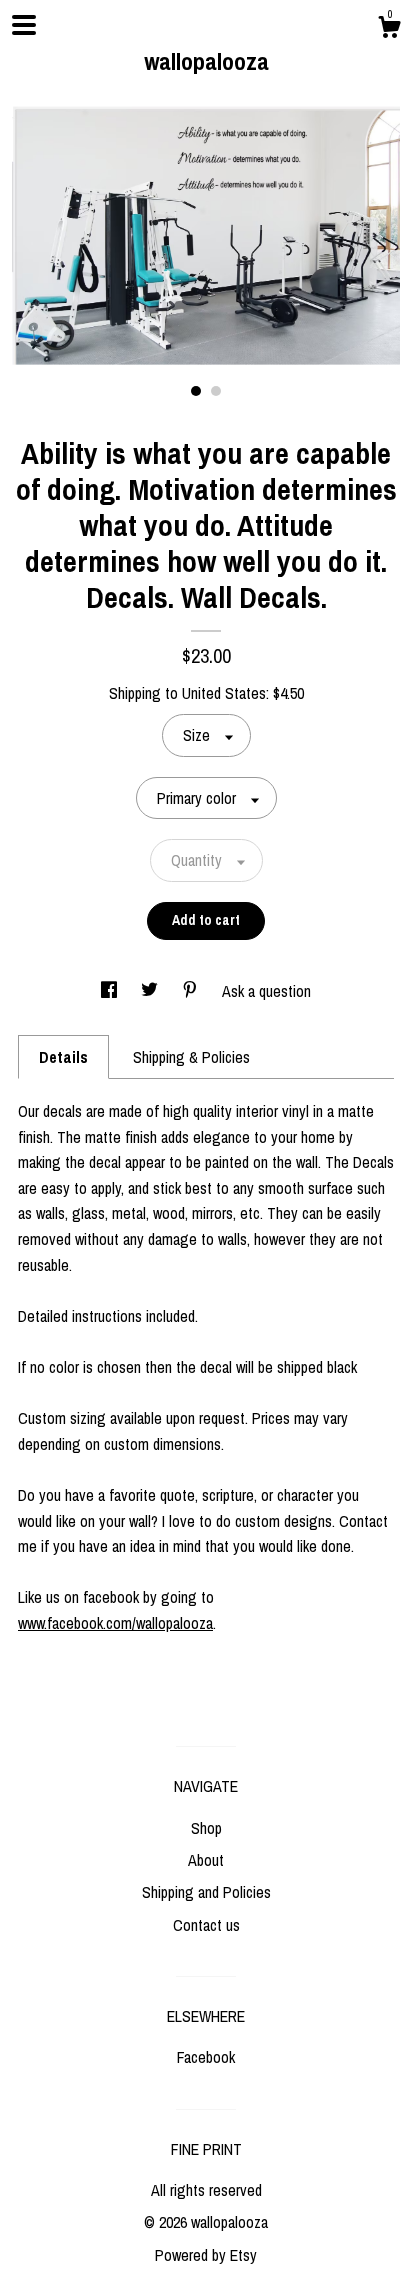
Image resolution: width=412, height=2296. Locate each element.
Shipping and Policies (206, 1892)
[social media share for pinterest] (192, 991)
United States (224, 693)
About (206, 1860)
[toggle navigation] (24, 25)
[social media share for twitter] (151, 991)
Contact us (206, 1925)
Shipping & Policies (191, 1057)
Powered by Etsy (206, 2255)
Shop (206, 1828)
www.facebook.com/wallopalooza (115, 1623)
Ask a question (266, 991)
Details (63, 1057)
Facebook (206, 2057)
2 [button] (216, 391)
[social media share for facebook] (111, 991)
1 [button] (196, 391)
